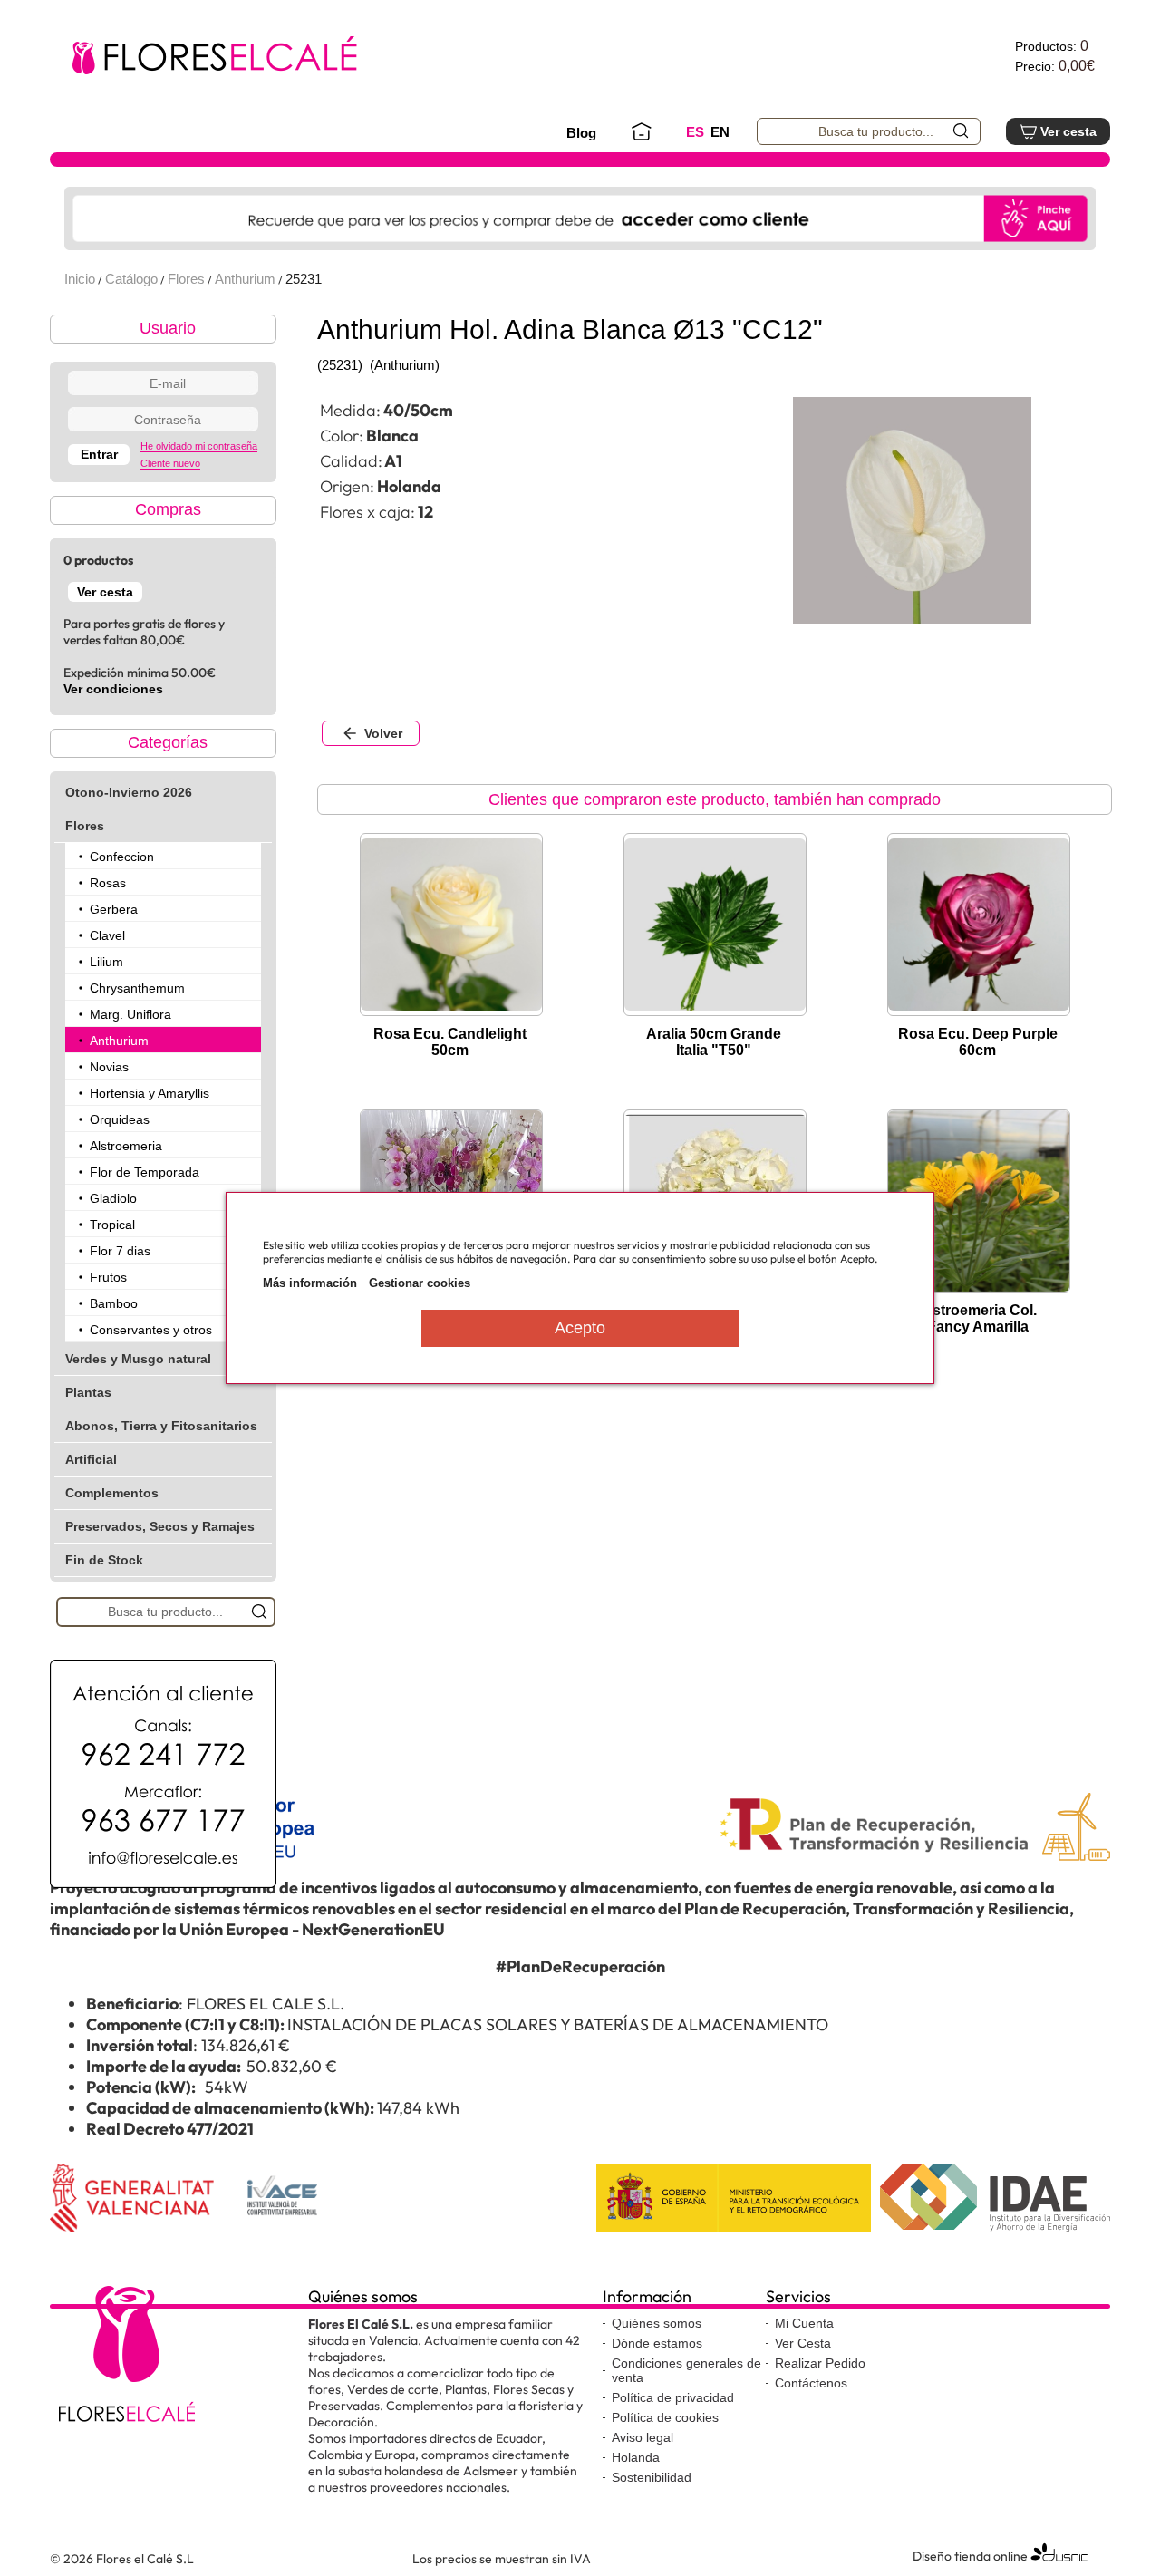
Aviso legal (643, 2437)
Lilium (106, 962)
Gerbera (114, 909)
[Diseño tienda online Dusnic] (1059, 2560)
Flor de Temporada (145, 1172)
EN (720, 132)
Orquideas (120, 1119)
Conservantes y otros (151, 1330)
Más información (310, 1283)
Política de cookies (665, 2417)
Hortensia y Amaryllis (150, 1093)
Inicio (80, 279)
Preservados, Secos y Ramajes (160, 1526)
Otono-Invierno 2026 (129, 792)
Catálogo (131, 279)
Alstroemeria (126, 1146)
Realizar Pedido (820, 2363)
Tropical (112, 1225)
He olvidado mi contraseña (199, 446)
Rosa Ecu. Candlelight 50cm (450, 1042)
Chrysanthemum (137, 988)
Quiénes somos (657, 2323)
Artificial (91, 1459)
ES (695, 132)
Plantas (88, 1392)
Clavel (107, 935)
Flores (186, 279)
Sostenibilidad (652, 2477)
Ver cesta (1068, 131)
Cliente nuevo (170, 463)
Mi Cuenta (804, 2323)
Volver (383, 733)
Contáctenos (811, 2383)
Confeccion (122, 857)
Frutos (108, 1277)
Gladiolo (113, 1198)
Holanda (636, 2457)
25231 (304, 279)
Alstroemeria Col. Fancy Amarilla (977, 1318)
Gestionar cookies (420, 1283)
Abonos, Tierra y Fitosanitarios (161, 1426)
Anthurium (245, 279)
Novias (109, 1067)
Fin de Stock (104, 1560)
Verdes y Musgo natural (138, 1359)
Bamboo (114, 1303)
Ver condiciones (113, 689)
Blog (581, 133)
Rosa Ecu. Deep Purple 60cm (978, 1042)
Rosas (108, 883)
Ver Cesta (803, 2343)
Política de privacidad (673, 2397)
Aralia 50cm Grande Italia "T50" (714, 1042)
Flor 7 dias (120, 1251)
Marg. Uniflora (130, 1014)
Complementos (112, 1493)
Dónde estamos (657, 2343)
